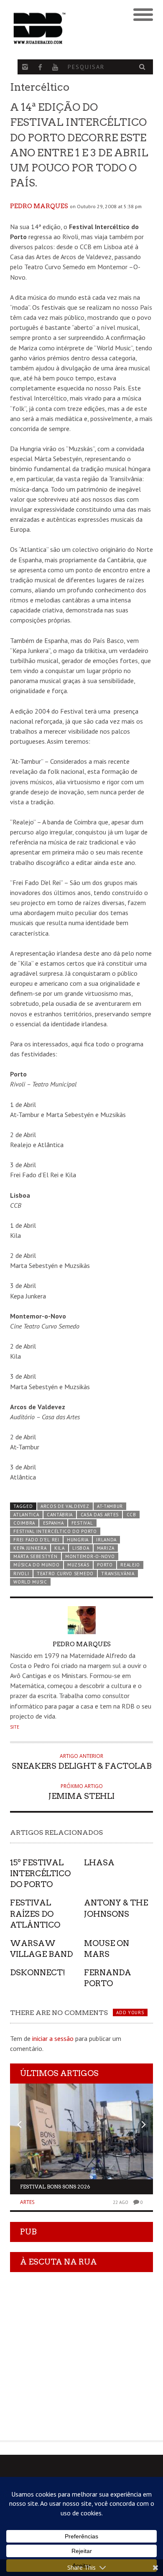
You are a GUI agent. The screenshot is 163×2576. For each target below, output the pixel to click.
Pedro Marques (39, 206)
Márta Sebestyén (35, 1556)
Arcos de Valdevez (65, 1506)
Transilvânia (118, 1574)
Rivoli (21, 1574)
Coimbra (24, 1523)
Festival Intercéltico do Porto (55, 1531)
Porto (105, 1565)
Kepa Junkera (30, 1548)
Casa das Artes (100, 1515)
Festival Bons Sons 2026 (55, 2187)
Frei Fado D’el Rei (36, 1540)
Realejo (130, 1565)
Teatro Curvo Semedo (65, 1574)
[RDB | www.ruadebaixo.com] (64, 28)
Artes (27, 2202)
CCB (131, 1515)
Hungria (78, 1540)
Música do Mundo (36, 1565)
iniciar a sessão (53, 2038)
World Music (30, 1582)
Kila (60, 1548)
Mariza (106, 1548)
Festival (82, 1523)
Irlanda (106, 1540)
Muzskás (78, 1565)
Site (15, 1727)
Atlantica (26, 1515)
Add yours (130, 2012)
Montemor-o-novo (90, 1556)
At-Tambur (110, 1506)
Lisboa (81, 1548)
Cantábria (60, 1515)
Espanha (53, 1523)
